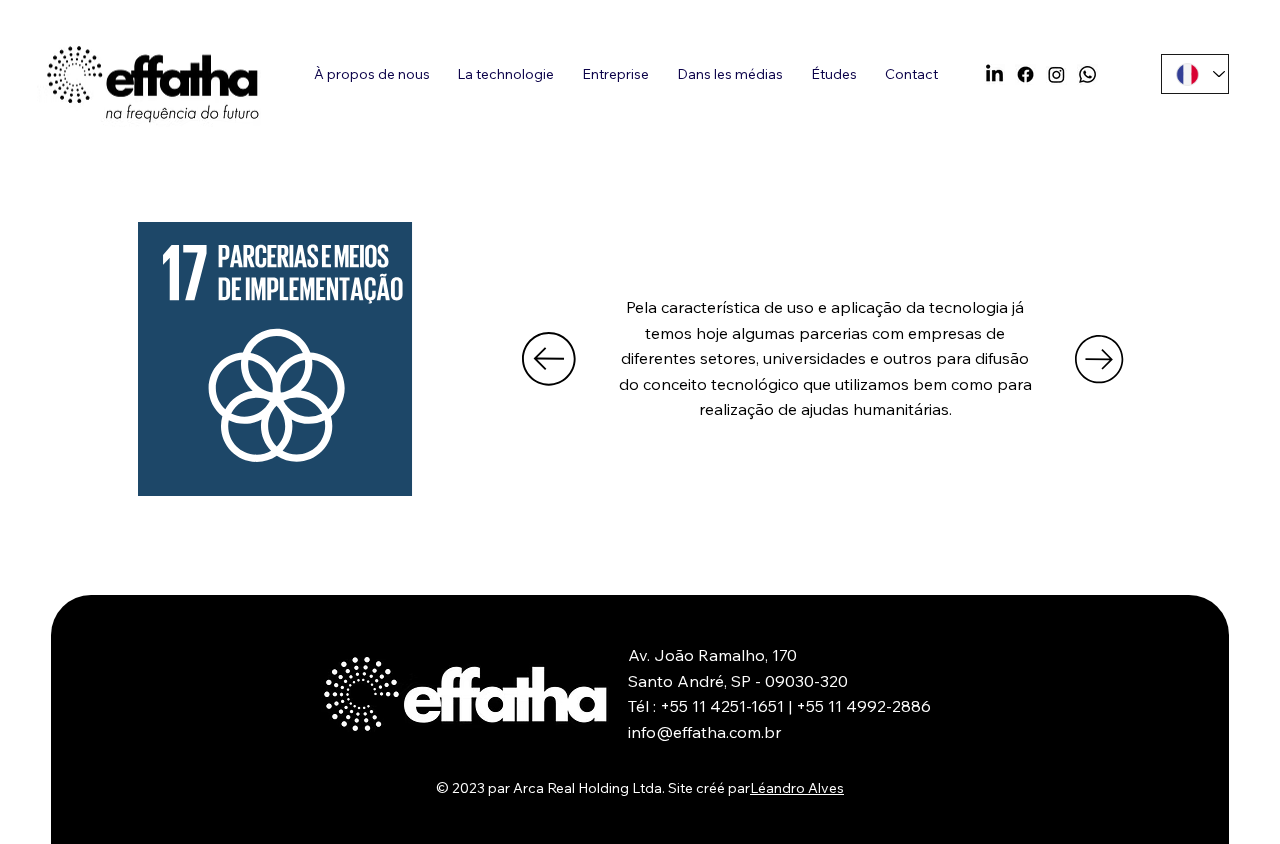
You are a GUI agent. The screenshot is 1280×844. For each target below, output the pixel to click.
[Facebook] (1025, 74)
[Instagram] (1056, 74)
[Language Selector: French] (1195, 74)
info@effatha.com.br (704, 732)
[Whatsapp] (1087, 74)
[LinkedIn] (994, 74)
